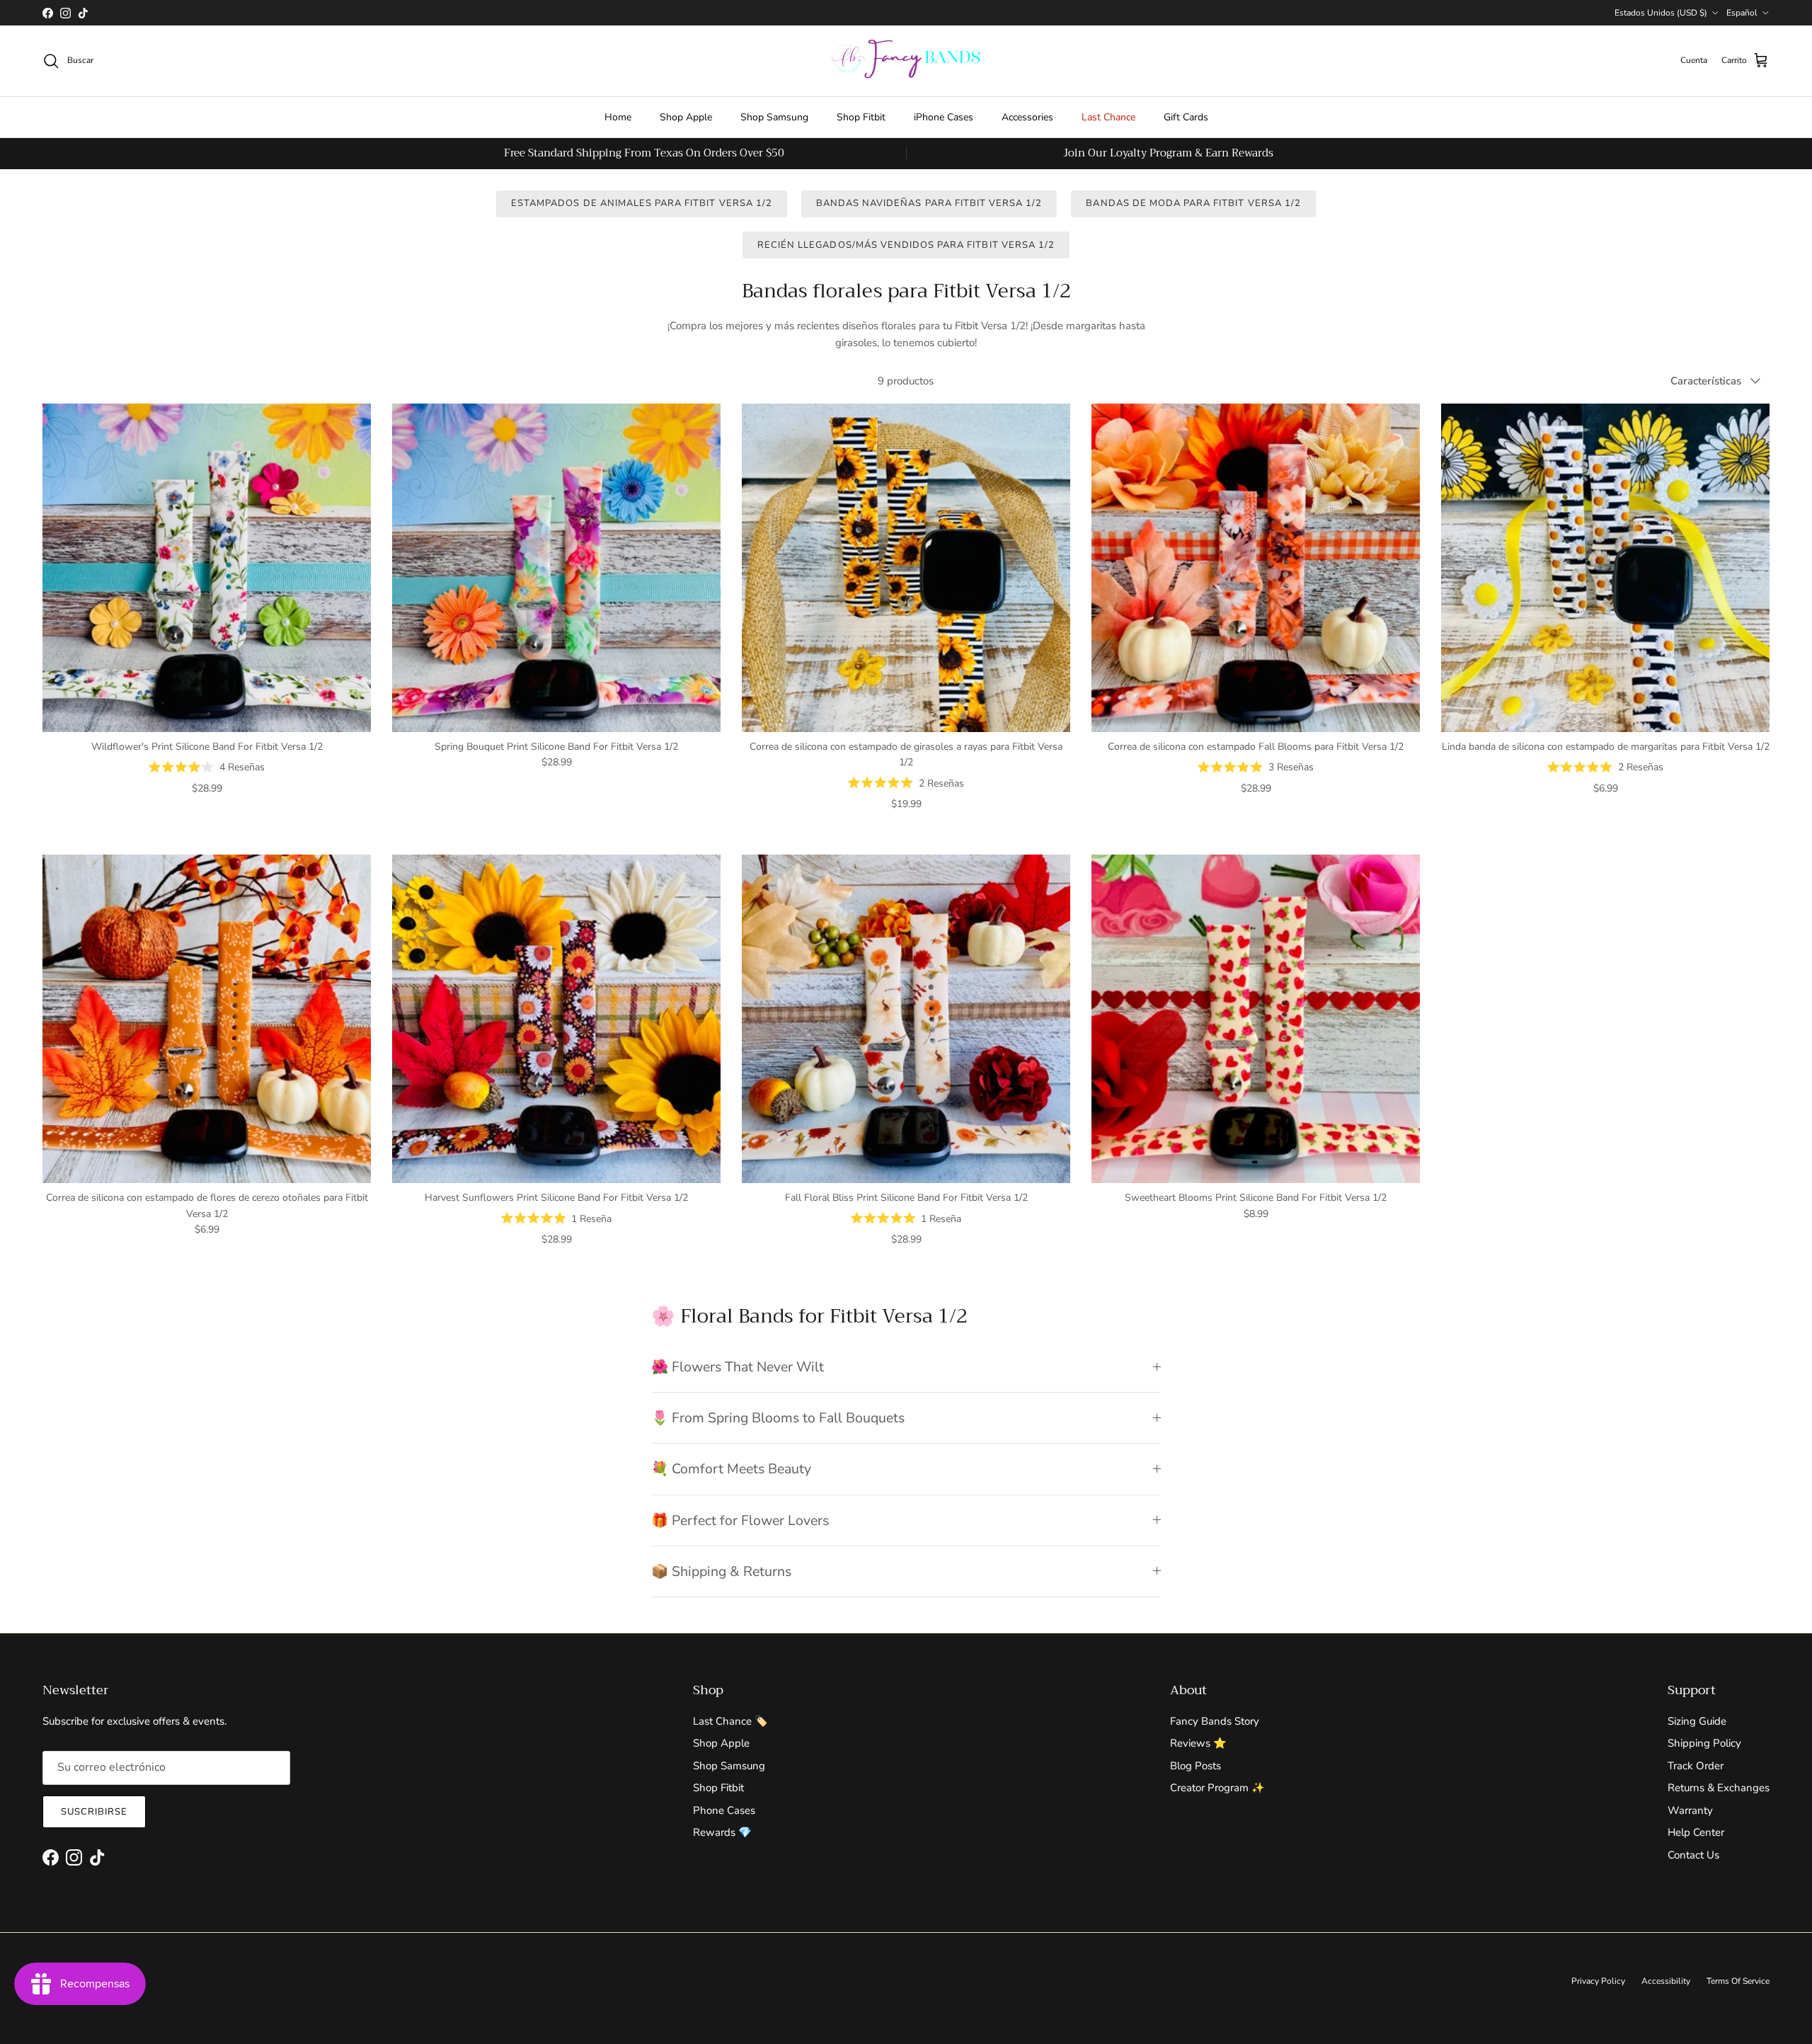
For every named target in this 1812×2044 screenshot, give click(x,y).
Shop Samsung (774, 117)
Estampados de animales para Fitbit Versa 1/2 (642, 203)
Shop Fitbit (861, 117)
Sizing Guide (1697, 1721)
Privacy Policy (1598, 1981)
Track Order (1696, 1766)
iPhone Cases (944, 117)
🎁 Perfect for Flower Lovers (740, 1520)
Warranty (1690, 1810)
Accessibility (1666, 1981)
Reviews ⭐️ (1198, 1743)
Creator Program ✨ (1217, 1788)
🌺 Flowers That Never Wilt (738, 1367)
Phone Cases (724, 1810)
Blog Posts (1195, 1766)
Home (618, 117)
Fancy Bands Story (1215, 1721)
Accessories (1027, 117)
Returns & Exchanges (1719, 1788)
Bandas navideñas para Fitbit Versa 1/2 (929, 203)
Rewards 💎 (722, 1832)
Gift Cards (1186, 117)
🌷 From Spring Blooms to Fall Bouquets (778, 1418)
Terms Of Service (1738, 1981)
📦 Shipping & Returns (721, 1571)
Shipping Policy (1704, 1743)
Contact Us (1693, 1855)
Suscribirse (94, 1812)
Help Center (1696, 1832)
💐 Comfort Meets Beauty (731, 1469)
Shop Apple (686, 117)
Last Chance (1108, 117)
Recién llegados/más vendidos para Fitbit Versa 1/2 (906, 245)
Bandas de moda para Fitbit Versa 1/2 (1193, 203)
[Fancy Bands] (906, 61)
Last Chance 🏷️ (730, 1721)
